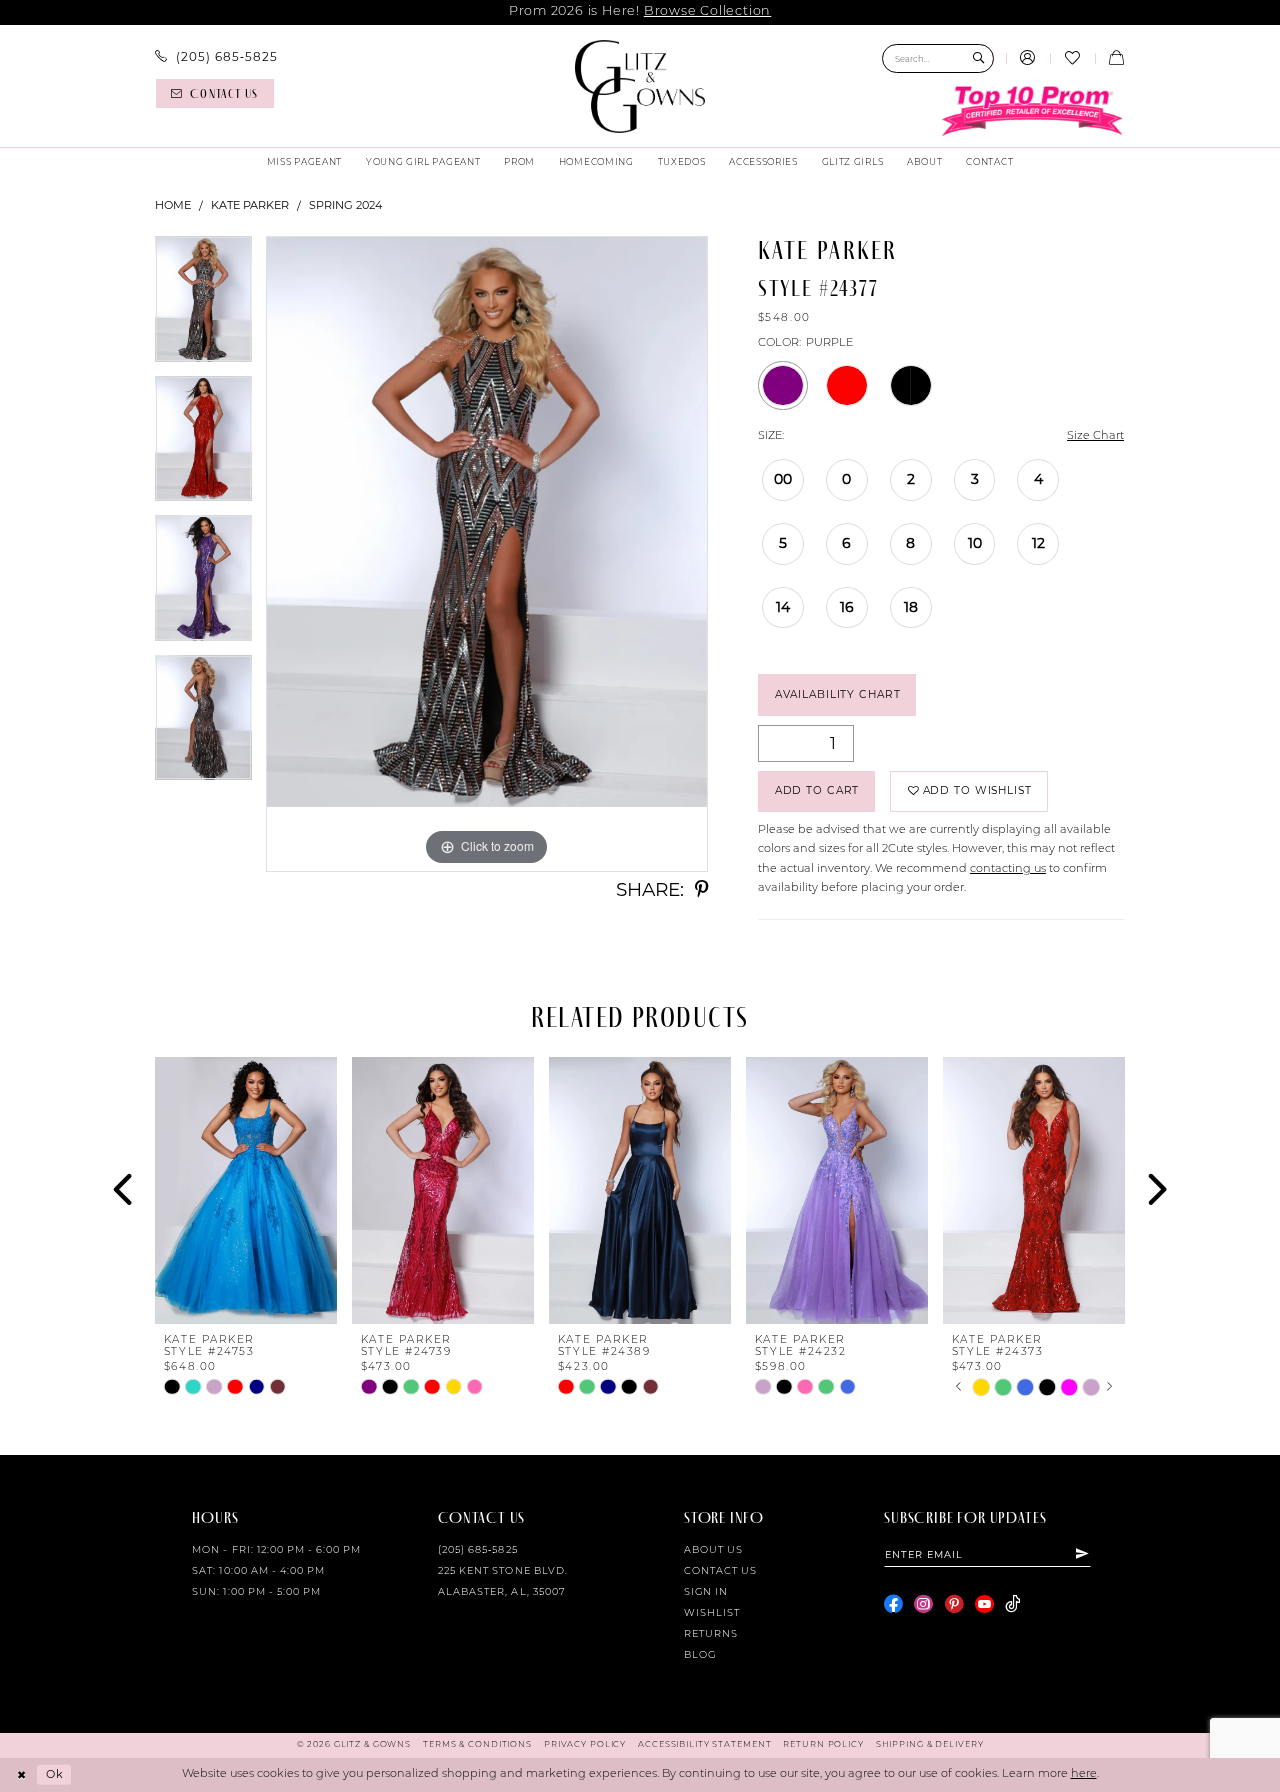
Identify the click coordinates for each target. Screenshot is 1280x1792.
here (1084, 1774)
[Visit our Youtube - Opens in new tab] (984, 1604)
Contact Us (720, 1571)
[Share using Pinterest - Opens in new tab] (701, 890)
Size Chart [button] (1095, 436)
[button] (1028, 59)
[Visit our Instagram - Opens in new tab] (923, 1604)
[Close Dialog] (22, 1775)
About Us (713, 1550)
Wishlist (712, 1613)
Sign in (706, 1592)
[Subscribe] (1083, 1554)
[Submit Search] (978, 58)
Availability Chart (838, 694)
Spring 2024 (345, 205)
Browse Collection (707, 11)
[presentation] (246, 1190)
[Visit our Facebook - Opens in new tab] (893, 1604)
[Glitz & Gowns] (640, 86)
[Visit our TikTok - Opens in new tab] (1012, 1604)
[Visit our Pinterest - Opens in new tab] (954, 1604)
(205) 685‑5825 (478, 1550)
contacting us (1008, 869)
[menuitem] (216, 57)
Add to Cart (817, 790)
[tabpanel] (203, 306)
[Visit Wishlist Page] (1072, 59)
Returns (711, 1634)
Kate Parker (250, 205)
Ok (55, 1774)
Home (173, 205)
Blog (700, 1655)
